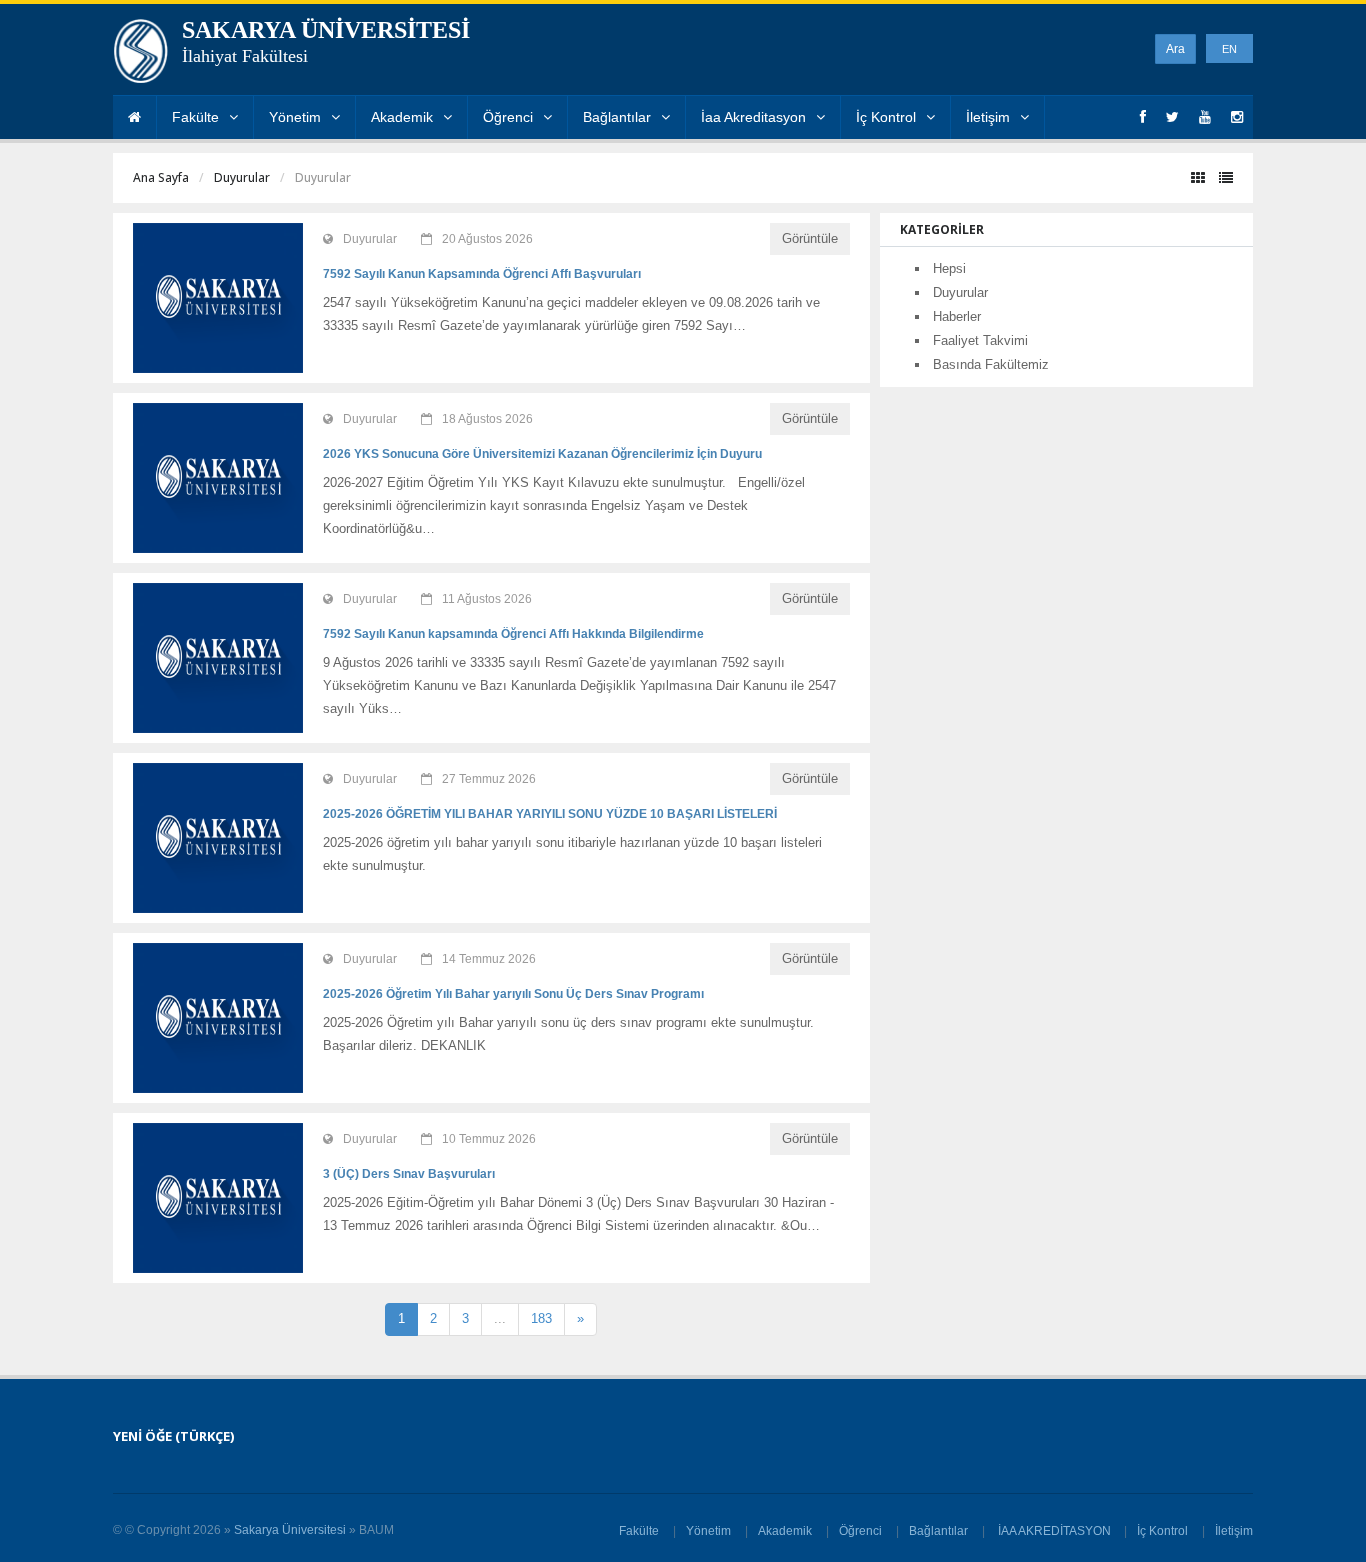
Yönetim (295, 117)
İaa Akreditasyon (753, 117)
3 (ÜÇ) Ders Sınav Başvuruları (409, 1174)
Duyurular (242, 177)
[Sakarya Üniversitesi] (141, 56)
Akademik (402, 117)
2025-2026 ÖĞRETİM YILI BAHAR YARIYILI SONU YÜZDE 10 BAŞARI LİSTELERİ (550, 814)
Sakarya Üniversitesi (290, 1530)
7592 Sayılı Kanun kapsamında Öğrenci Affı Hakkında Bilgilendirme (513, 634)
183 (541, 1318)
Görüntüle (810, 238)
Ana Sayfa (161, 177)
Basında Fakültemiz (991, 364)
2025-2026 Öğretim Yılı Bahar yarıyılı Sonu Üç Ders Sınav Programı (513, 994)
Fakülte (195, 117)
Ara (1175, 49)
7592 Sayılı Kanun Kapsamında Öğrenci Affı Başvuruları (482, 274)
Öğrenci (508, 117)
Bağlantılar (617, 117)
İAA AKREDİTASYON (1054, 1531)
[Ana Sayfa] (134, 117)
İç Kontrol (886, 117)
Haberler (957, 316)
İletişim (988, 117)
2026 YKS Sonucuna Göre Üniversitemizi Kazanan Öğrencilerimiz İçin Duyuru (542, 454)
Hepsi (949, 268)
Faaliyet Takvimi (980, 340)
